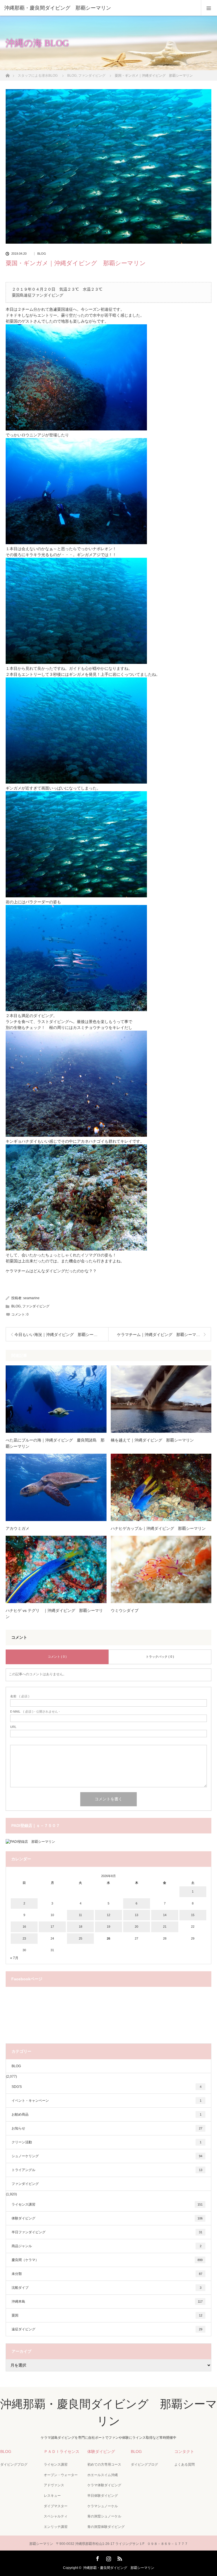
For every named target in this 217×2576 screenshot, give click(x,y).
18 (81, 1927)
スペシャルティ (56, 2516)
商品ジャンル (107, 2246)
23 (24, 1938)
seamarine (31, 1298)
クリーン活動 (107, 2142)
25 (81, 1938)
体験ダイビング (107, 2218)
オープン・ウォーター (61, 2475)
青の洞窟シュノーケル (104, 2516)
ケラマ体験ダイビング (104, 2485)
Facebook (97, 2558)
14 (165, 1915)
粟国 (107, 2315)
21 (165, 1927)
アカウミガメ (18, 1528)
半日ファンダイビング (107, 2232)
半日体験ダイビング (103, 2496)
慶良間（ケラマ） (107, 2260)
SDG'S (107, 2087)
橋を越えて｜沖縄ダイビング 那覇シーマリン (152, 1440)
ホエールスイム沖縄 (103, 2475)
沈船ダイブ (107, 2288)
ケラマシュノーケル (103, 2506)
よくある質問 (185, 2465)
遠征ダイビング (107, 2329)
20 (136, 1927)
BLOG (42, 254)
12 (108, 1915)
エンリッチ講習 (56, 2527)
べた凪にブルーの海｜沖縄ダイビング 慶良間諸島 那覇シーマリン (55, 1443)
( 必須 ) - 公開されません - (35, 1712)
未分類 (107, 2274)
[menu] (209, 8)
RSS (119, 2558)
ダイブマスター (56, 2506)
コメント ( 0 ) (57, 1657)
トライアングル (107, 2170)
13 (136, 1915)
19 (108, 1927)
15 (193, 1915)
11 (80, 1915)
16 (24, 1927)
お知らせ (107, 2128)
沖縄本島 (107, 2302)
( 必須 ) (20, 1696)
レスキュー (52, 2496)
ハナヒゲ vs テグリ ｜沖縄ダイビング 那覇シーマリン (54, 1614)
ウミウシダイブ (125, 1610)
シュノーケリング (107, 2156)
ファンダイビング (36, 1306)
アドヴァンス (54, 2485)
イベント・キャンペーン (107, 2101)
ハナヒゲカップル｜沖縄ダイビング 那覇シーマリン (158, 1528)
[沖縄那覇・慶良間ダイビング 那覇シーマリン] (100, 8)
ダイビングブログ (14, 2465)
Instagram (108, 2558)
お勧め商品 (107, 2114)
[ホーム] (7, 74)
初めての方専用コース (104, 2465)
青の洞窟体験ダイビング (106, 2527)
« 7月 (14, 1958)
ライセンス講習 (107, 2204)
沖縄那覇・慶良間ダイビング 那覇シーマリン (119, 2568)
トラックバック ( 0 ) (160, 1657)
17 (52, 1927)
